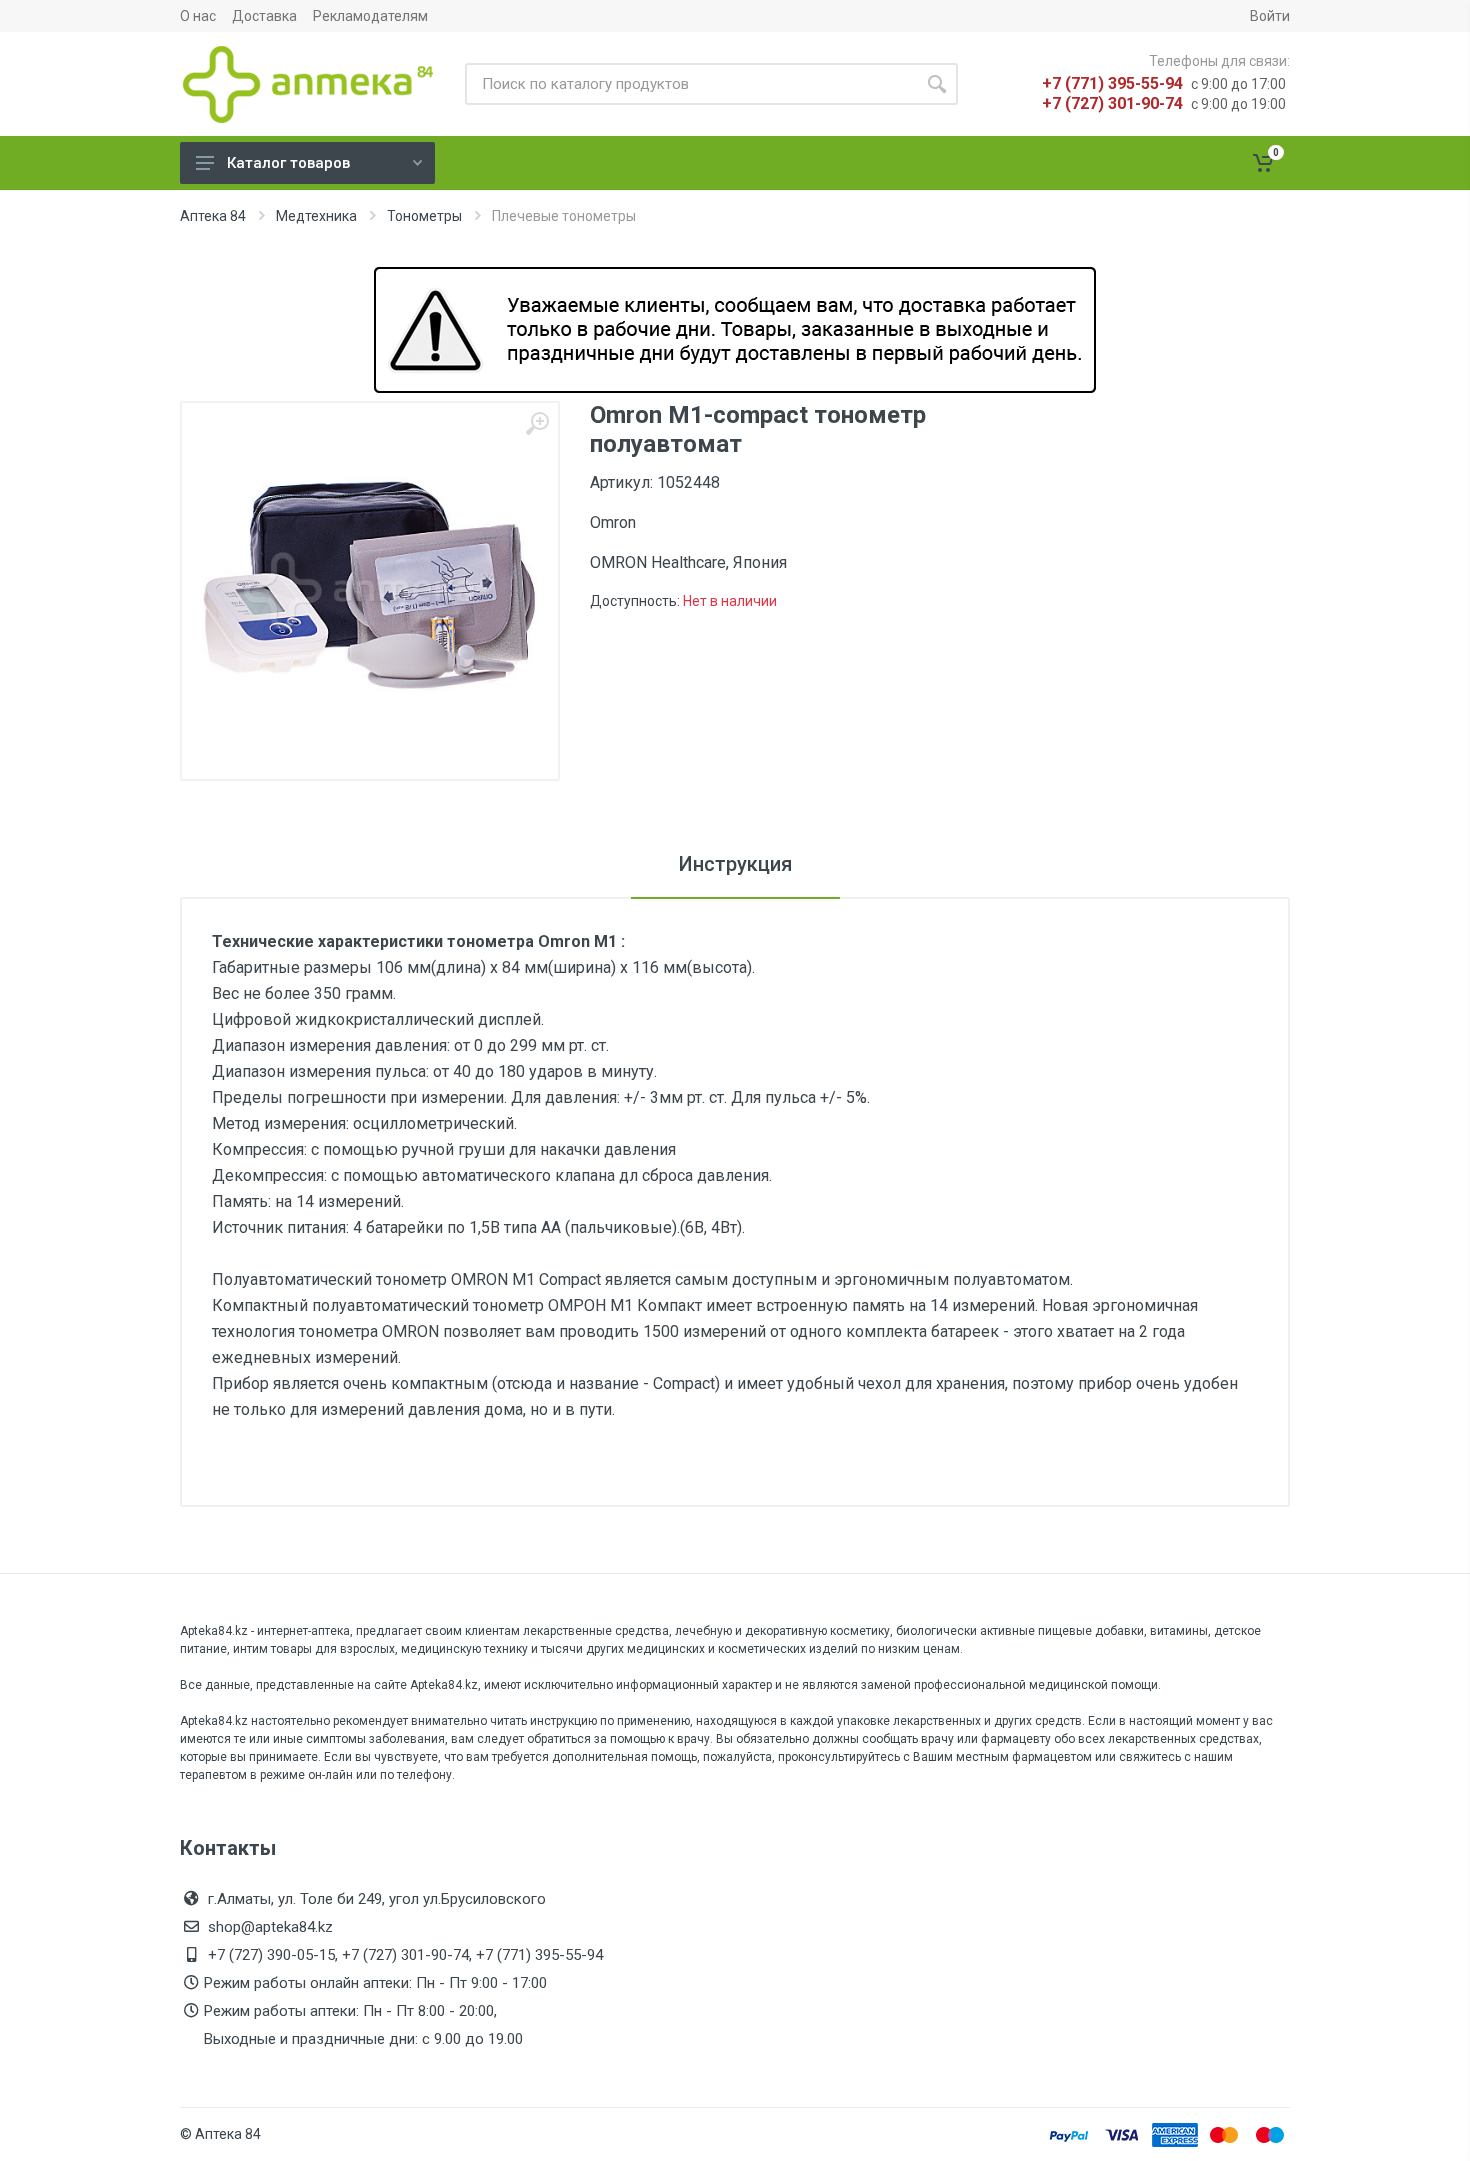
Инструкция (735, 864)
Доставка (264, 16)
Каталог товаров (288, 163)
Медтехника (316, 216)
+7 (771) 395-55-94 (1112, 83)
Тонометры (424, 216)
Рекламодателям (370, 16)
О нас (198, 16)
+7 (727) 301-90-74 (1112, 103)
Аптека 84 (213, 216)
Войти (1270, 16)
